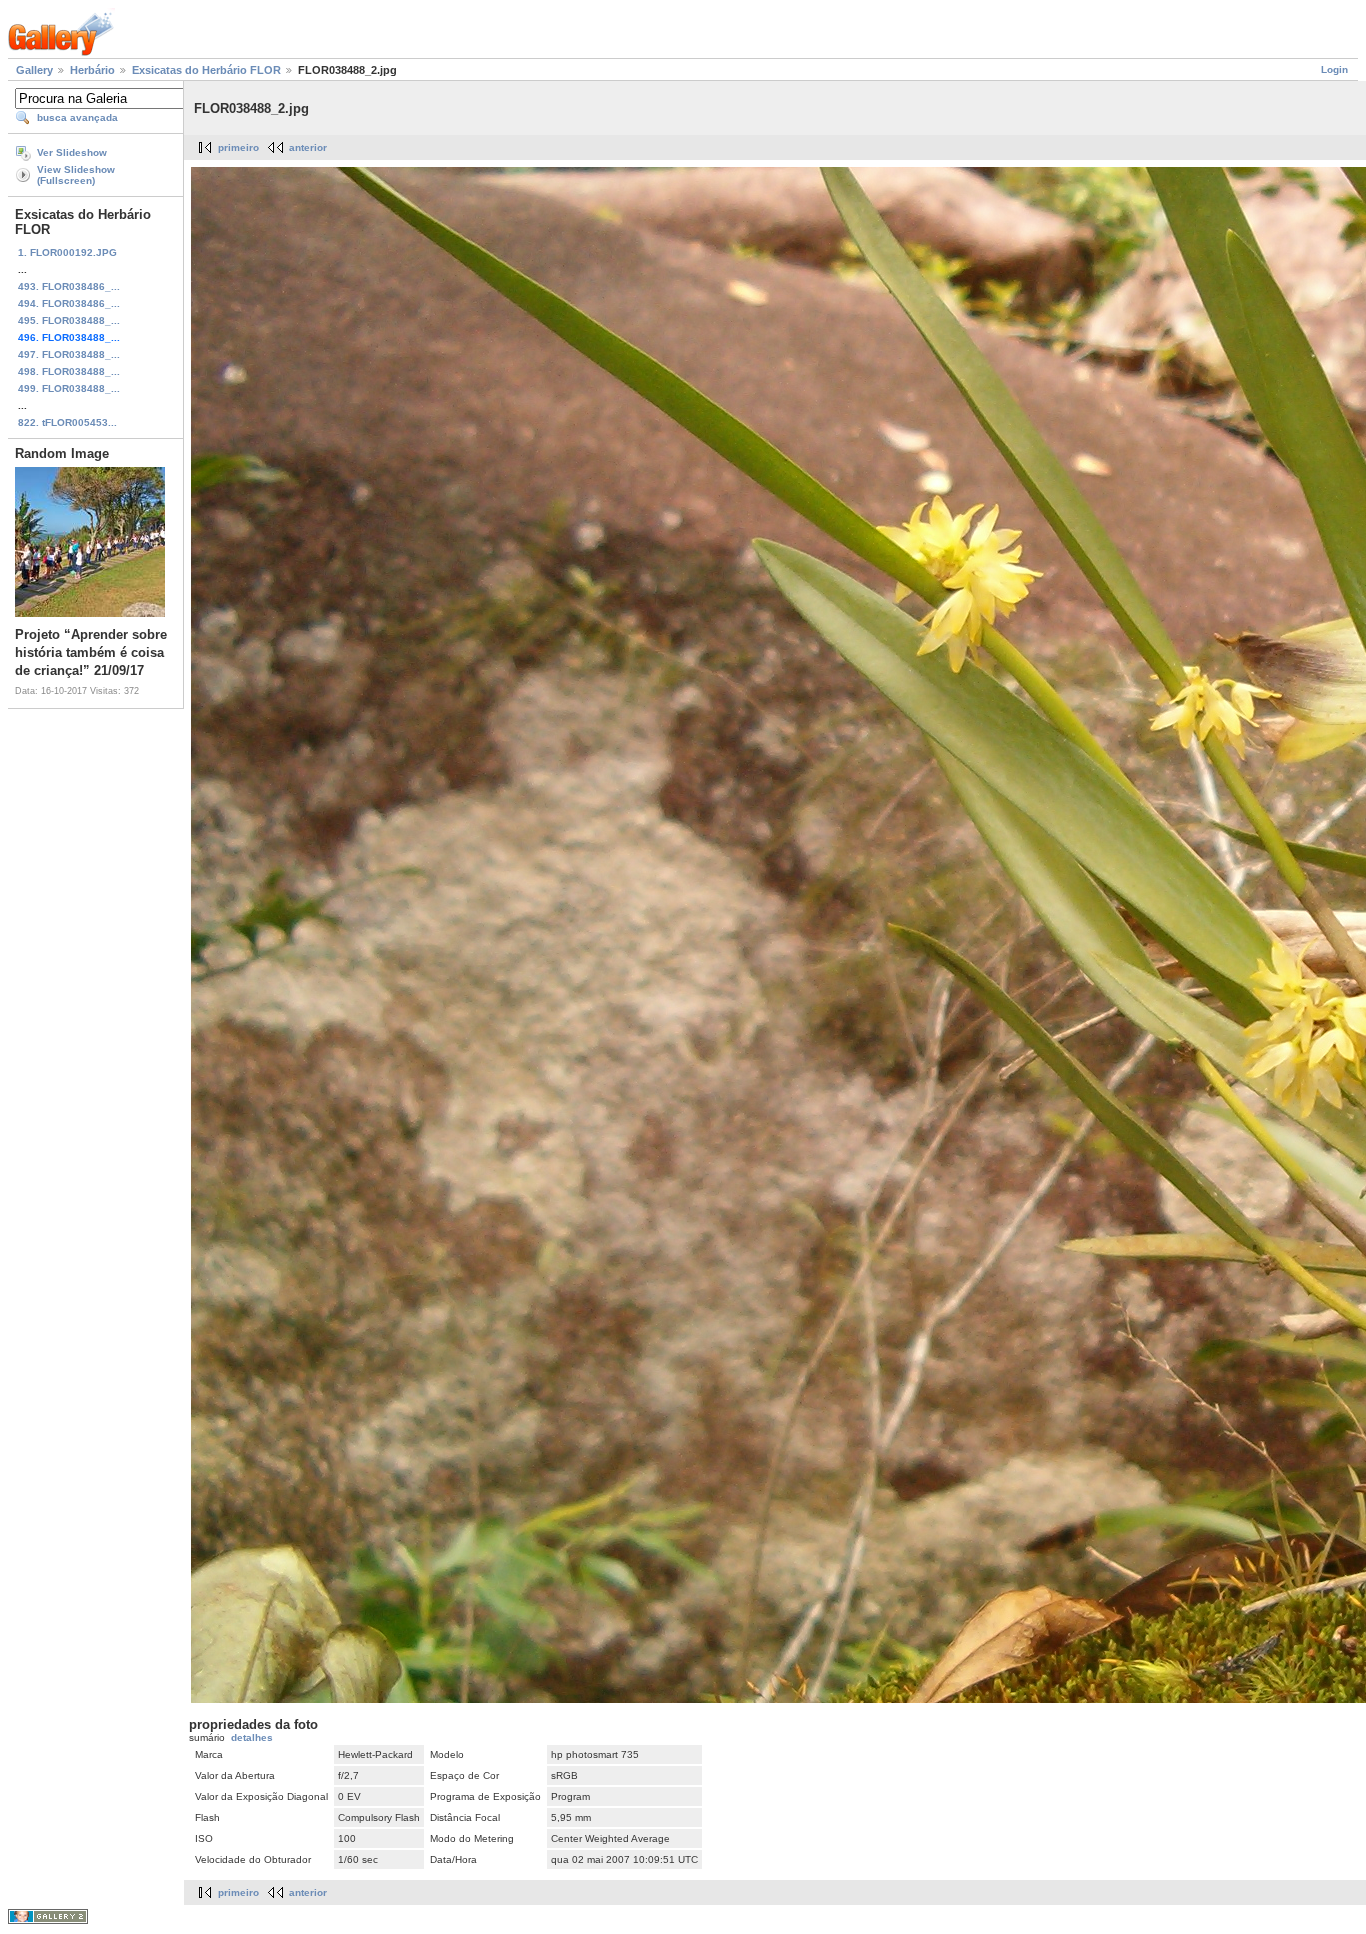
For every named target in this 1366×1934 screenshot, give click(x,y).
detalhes (252, 1737)
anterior (308, 147)
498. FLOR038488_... (69, 371)
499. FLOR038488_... (69, 388)
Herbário (92, 70)
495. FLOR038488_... (69, 320)
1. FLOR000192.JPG (67, 252)
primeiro (238, 147)
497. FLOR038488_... (69, 354)
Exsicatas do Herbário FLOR (206, 70)
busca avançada (77, 117)
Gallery (34, 70)
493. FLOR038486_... (69, 286)
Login (1334, 69)
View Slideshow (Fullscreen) (76, 175)
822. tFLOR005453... (67, 422)
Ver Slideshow (72, 152)
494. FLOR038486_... (69, 303)
